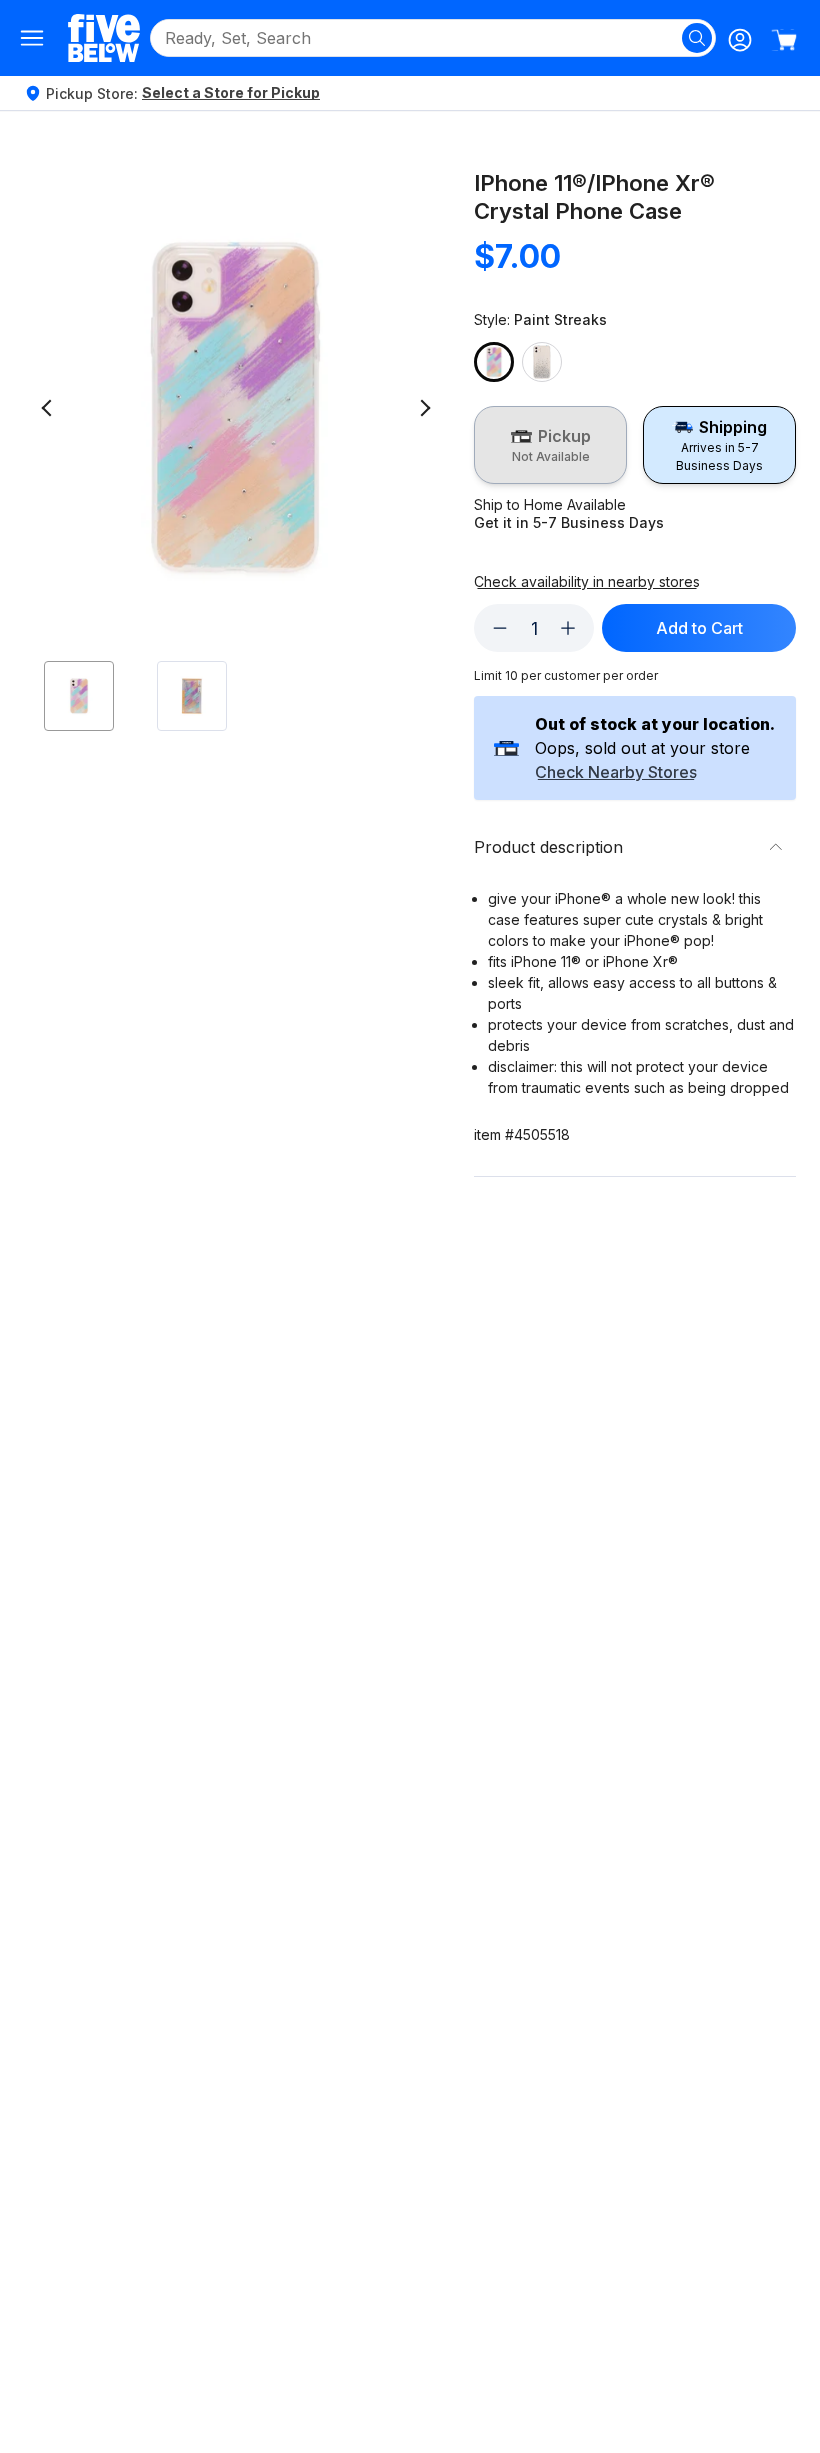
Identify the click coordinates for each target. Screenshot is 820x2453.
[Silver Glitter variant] (542, 362)
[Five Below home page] (104, 37)
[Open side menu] (32, 38)
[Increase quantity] (568, 628)
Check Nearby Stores (616, 773)
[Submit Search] (697, 38)
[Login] (740, 40)
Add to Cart (699, 628)
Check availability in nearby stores (587, 582)
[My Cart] (784, 40)
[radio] (550, 445)
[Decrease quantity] (500, 628)
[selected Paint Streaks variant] (494, 362)
